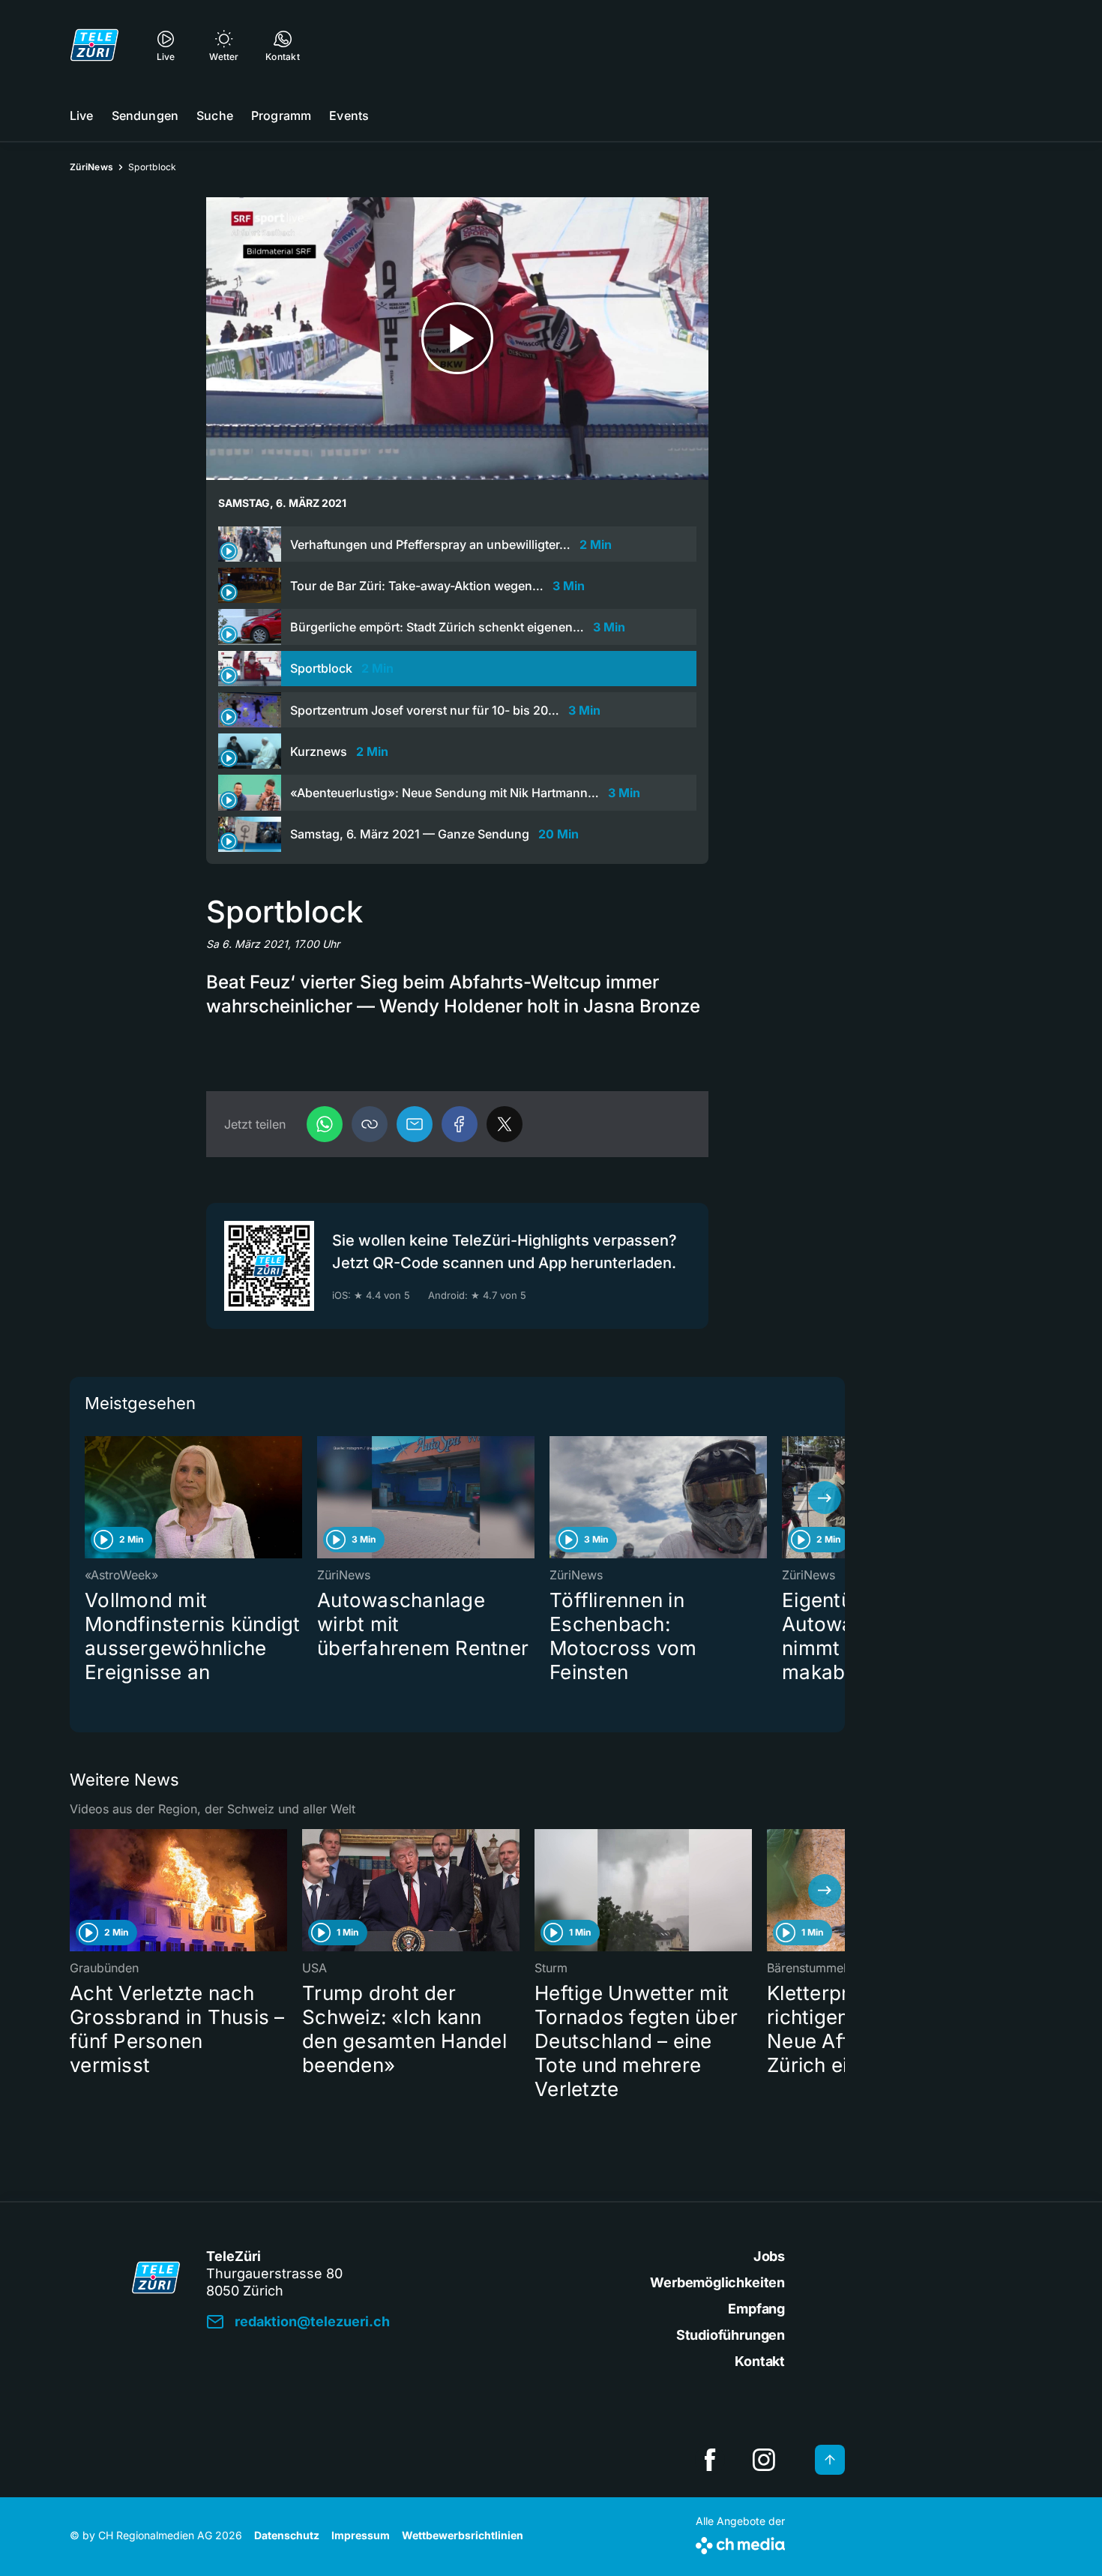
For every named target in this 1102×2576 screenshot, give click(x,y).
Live (82, 115)
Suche (215, 115)
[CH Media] (740, 2543)
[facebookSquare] (710, 2460)
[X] (505, 1124)
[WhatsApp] (325, 1124)
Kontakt (760, 2361)
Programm (281, 115)
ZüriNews (91, 167)
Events (349, 115)
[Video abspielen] (457, 339)
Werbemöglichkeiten (717, 2282)
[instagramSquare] (764, 2460)
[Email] (415, 1124)
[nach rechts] (825, 1498)
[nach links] (90, 1498)
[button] (370, 1124)
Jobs (769, 2256)
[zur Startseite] (94, 45)
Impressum (361, 2535)
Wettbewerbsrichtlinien (463, 2535)
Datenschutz (287, 2535)
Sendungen (145, 115)
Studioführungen (731, 2335)
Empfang (756, 2309)
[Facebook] (460, 1124)
